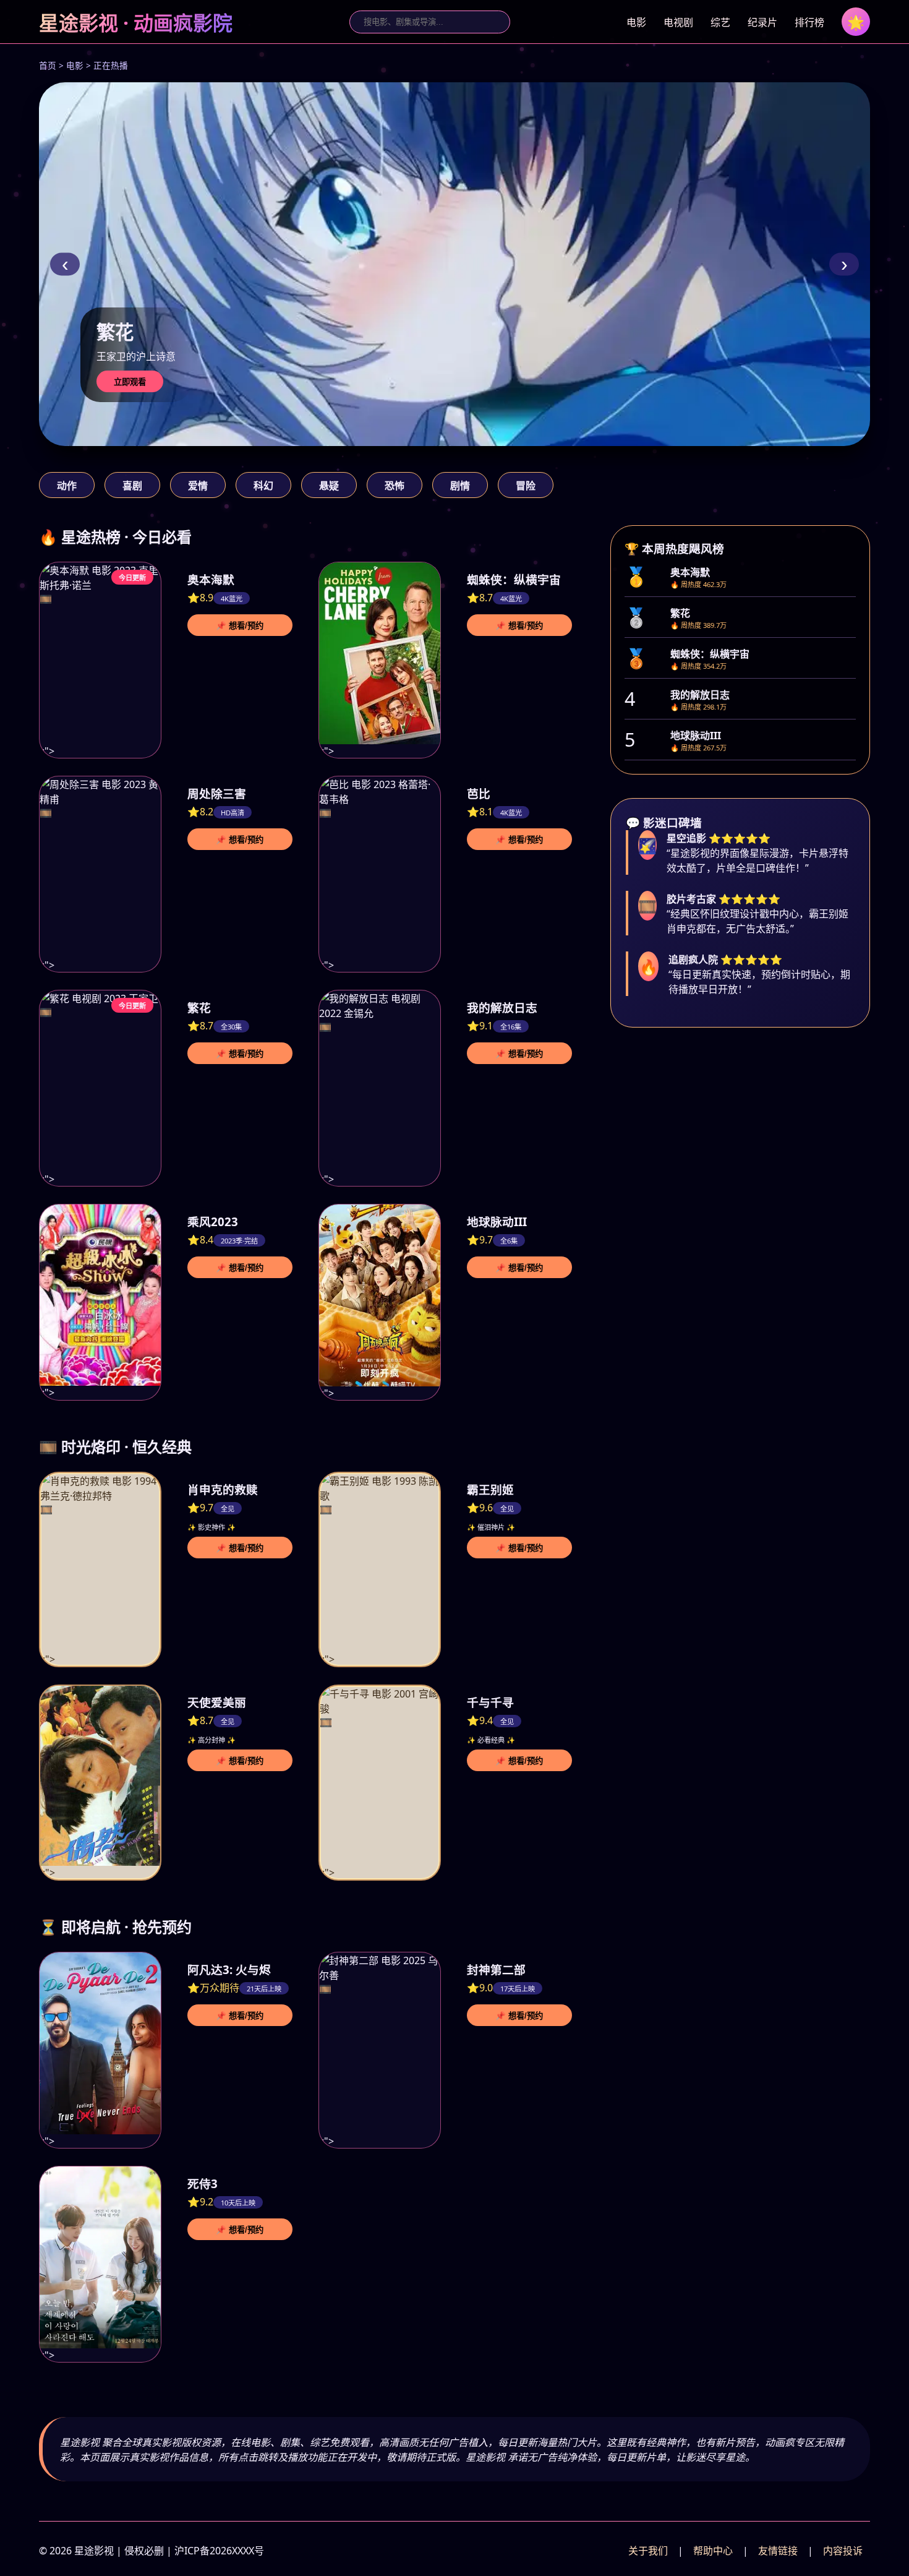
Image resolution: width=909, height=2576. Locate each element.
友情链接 (778, 2551)
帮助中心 (713, 2551)
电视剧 (678, 22)
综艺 (720, 22)
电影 (636, 22)
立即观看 (130, 382)
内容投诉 (843, 2551)
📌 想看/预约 (240, 626)
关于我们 (648, 2551)
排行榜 (809, 22)
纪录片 (762, 22)
